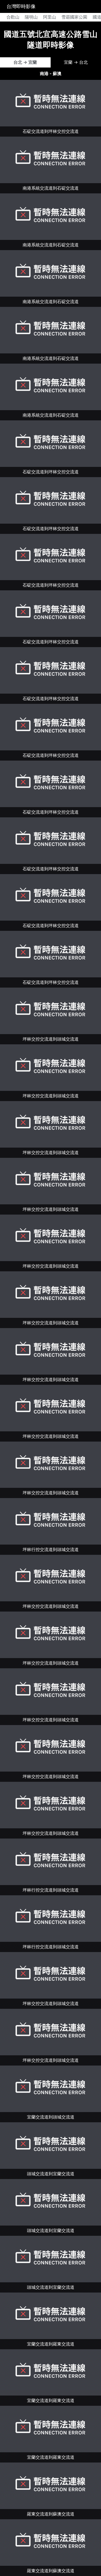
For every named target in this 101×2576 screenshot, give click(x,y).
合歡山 (13, 17)
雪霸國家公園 (74, 17)
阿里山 (50, 17)
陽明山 (31, 17)
